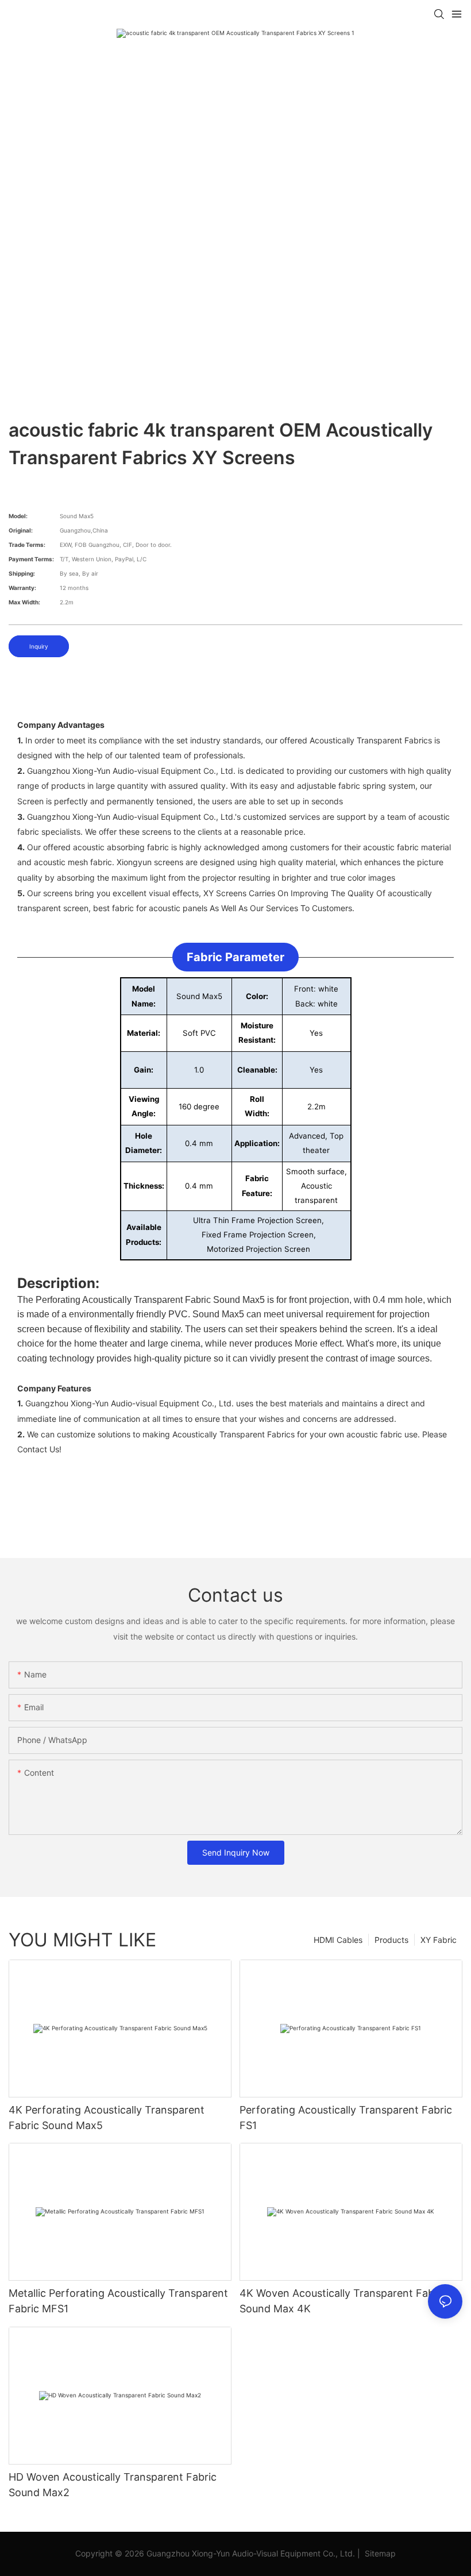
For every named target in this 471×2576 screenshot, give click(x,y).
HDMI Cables (338, 1940)
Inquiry (39, 646)
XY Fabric (439, 1940)
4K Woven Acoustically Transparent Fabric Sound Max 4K (343, 2301)
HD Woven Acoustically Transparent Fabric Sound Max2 (113, 2485)
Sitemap (379, 2553)
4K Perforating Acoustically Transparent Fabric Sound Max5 (107, 2118)
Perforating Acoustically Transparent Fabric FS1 (346, 2118)
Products (391, 1940)
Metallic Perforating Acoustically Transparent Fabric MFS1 (118, 2301)
